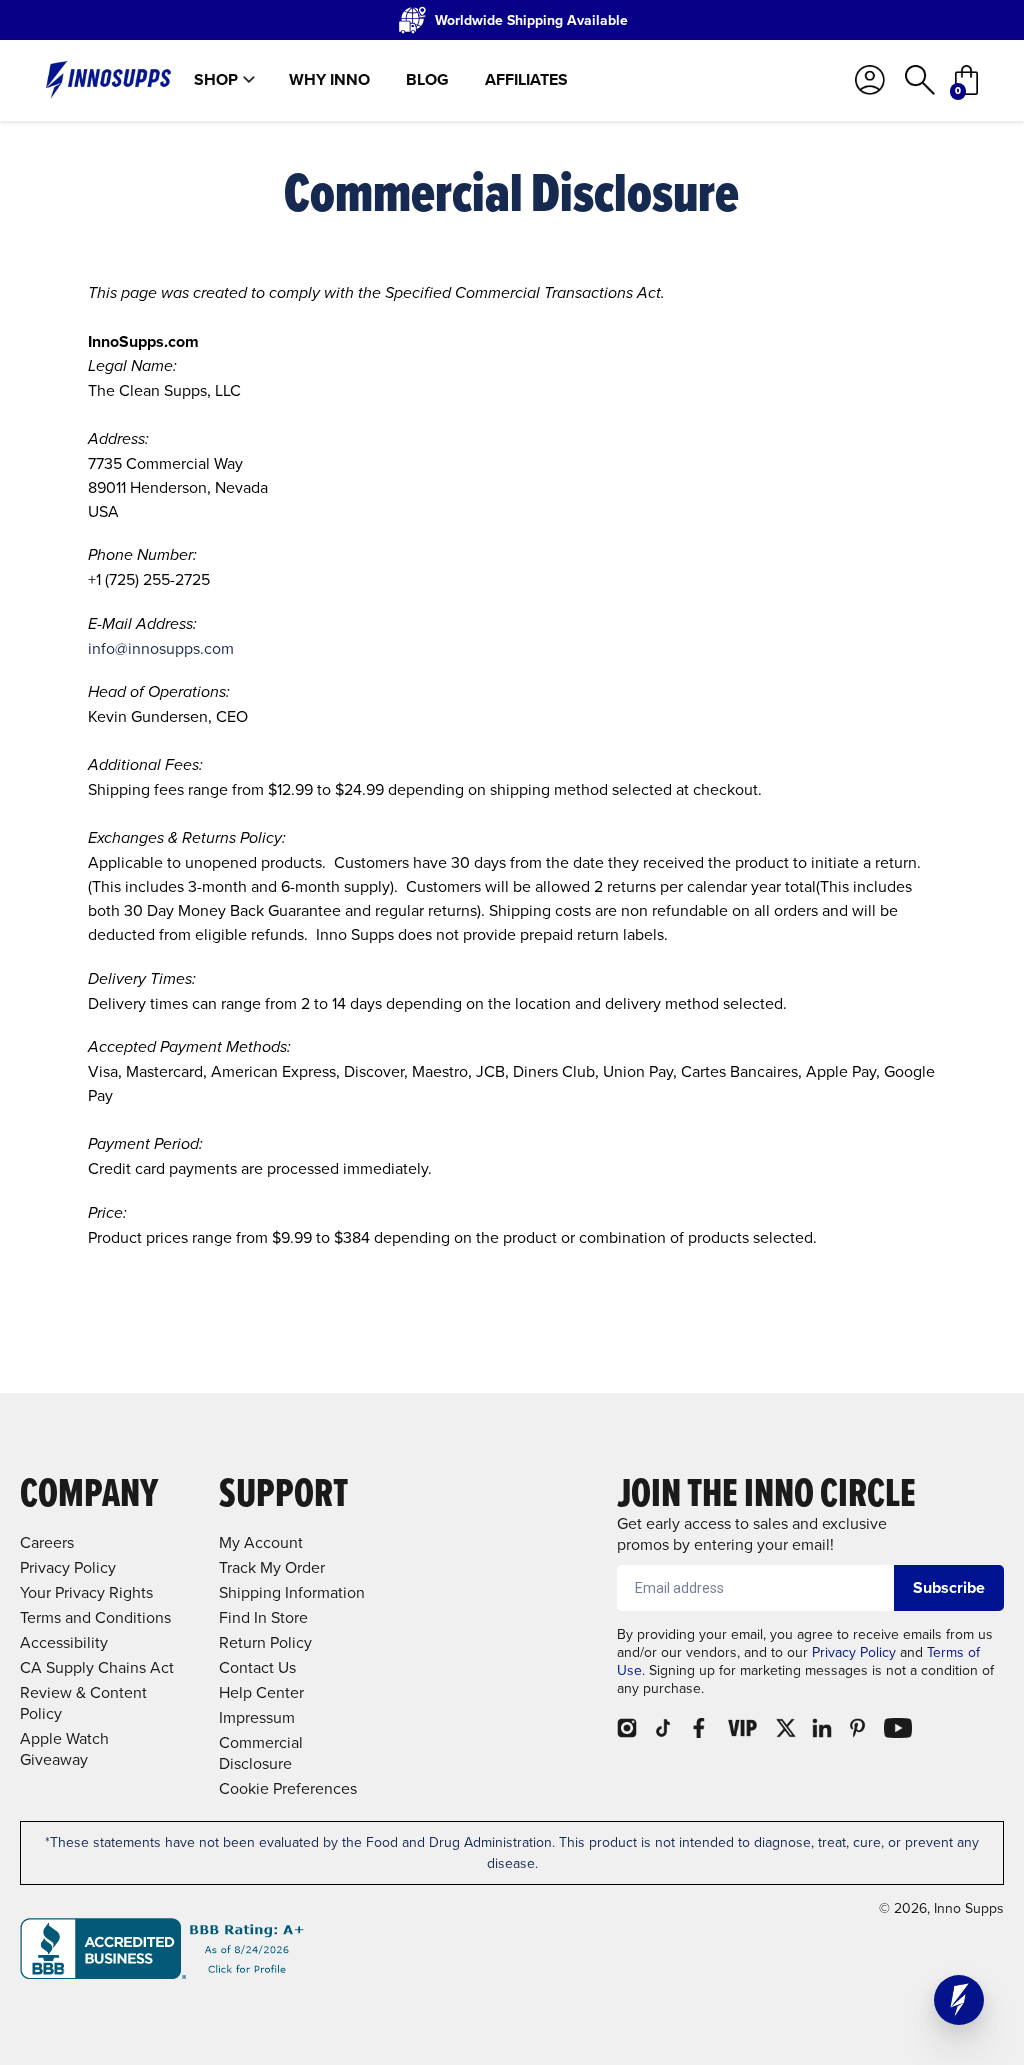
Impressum (257, 1717)
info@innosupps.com (161, 648)
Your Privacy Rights (86, 1592)
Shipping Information (292, 1592)
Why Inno (329, 80)
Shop (216, 80)
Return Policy (265, 1642)
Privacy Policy (854, 1652)
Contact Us (257, 1667)
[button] (959, 2000)
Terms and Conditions (95, 1617)
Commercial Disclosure (261, 1753)
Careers (47, 1542)
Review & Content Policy (83, 1703)
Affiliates (526, 80)
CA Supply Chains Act (97, 1667)
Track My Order (272, 1567)
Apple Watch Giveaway (64, 1749)
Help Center (261, 1692)
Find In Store (263, 1617)
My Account (261, 1542)
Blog (427, 80)
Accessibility (64, 1642)
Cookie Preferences (288, 1788)
